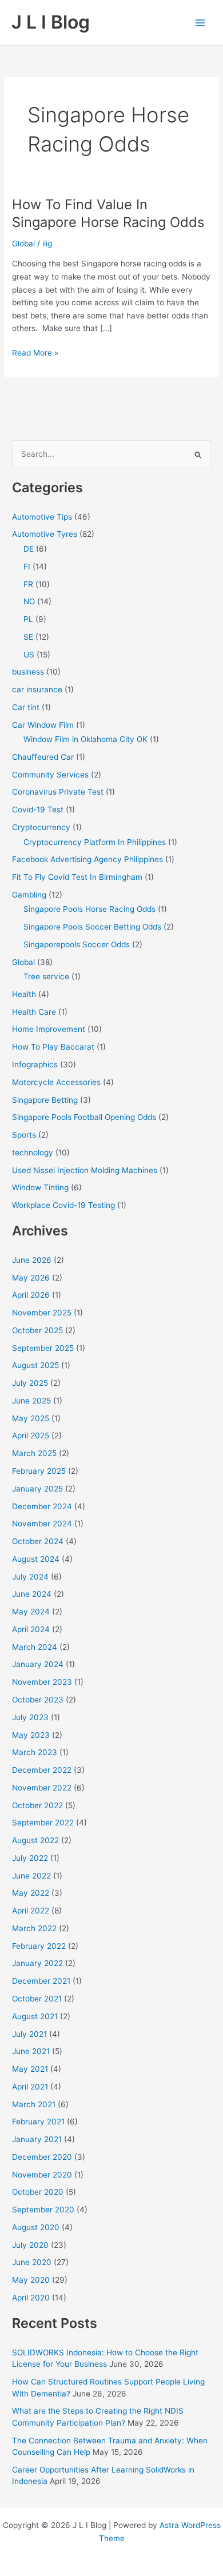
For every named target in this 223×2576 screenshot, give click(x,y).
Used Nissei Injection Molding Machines (85, 1170)
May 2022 (31, 1893)
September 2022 (43, 1823)
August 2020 (36, 2227)
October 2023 (38, 1700)
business (28, 672)
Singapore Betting (45, 1100)
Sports (24, 1135)
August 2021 (35, 2016)
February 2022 (39, 1946)
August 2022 (35, 1840)
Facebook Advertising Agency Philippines (87, 859)
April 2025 (31, 1435)
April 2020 (31, 2298)
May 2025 (31, 1418)
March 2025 (34, 1453)
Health (24, 994)
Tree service (46, 976)
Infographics (35, 1064)
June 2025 (31, 1401)
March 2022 (34, 1928)
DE (29, 549)
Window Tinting (40, 1187)
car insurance (37, 689)
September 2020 (43, 2210)
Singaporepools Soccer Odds (77, 944)
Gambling (29, 895)
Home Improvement (49, 1029)
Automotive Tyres (45, 534)
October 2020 (38, 2192)
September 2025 (43, 1348)
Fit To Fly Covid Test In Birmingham (77, 877)
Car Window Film (43, 725)
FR (28, 584)
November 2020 (42, 2175)
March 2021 (34, 2104)
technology (33, 1153)
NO (29, 601)
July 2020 (30, 2245)
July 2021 (29, 2034)
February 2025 (39, 1471)
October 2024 (38, 1541)
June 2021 (31, 2051)
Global (23, 244)
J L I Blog (51, 22)
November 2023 (42, 1682)
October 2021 (37, 1999)
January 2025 (37, 1489)
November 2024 (42, 1524)
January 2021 (37, 2139)
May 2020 (31, 2280)
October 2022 (37, 1805)
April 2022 (31, 1911)
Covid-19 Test (38, 810)
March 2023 (35, 1752)
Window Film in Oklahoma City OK (85, 739)
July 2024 (30, 1577)
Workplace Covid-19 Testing (63, 1205)
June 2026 (32, 1260)
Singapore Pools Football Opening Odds (84, 1117)
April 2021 (30, 2087)
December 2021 (41, 1981)
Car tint (26, 707)
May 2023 (31, 1735)
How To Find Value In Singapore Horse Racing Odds (108, 213)
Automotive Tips (42, 517)
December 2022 (42, 1770)
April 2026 (31, 1295)
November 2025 (42, 1313)
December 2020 (42, 2157)
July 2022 (30, 1858)
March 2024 (35, 1647)
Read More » (35, 354)
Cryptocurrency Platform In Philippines (95, 842)
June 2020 (32, 2262)
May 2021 (30, 2069)
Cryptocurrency (41, 827)
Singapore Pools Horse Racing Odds (89, 909)
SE (28, 637)
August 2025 (35, 1365)
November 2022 (42, 1788)
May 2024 (31, 1612)
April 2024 (31, 1629)
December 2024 (42, 1506)
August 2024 (36, 1559)
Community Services (50, 775)
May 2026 (31, 1278)
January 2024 (38, 1664)
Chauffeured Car (43, 757)
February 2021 (38, 2122)
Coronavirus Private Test (58, 792)
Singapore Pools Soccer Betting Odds (92, 927)
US (29, 655)
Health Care (34, 1012)
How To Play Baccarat (53, 1047)
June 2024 (32, 1594)
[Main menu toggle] (200, 23)
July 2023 (30, 1717)
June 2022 (31, 1876)
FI (27, 567)
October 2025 (37, 1330)
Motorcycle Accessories (56, 1082)
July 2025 (30, 1383)
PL (28, 619)
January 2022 (37, 1963)
